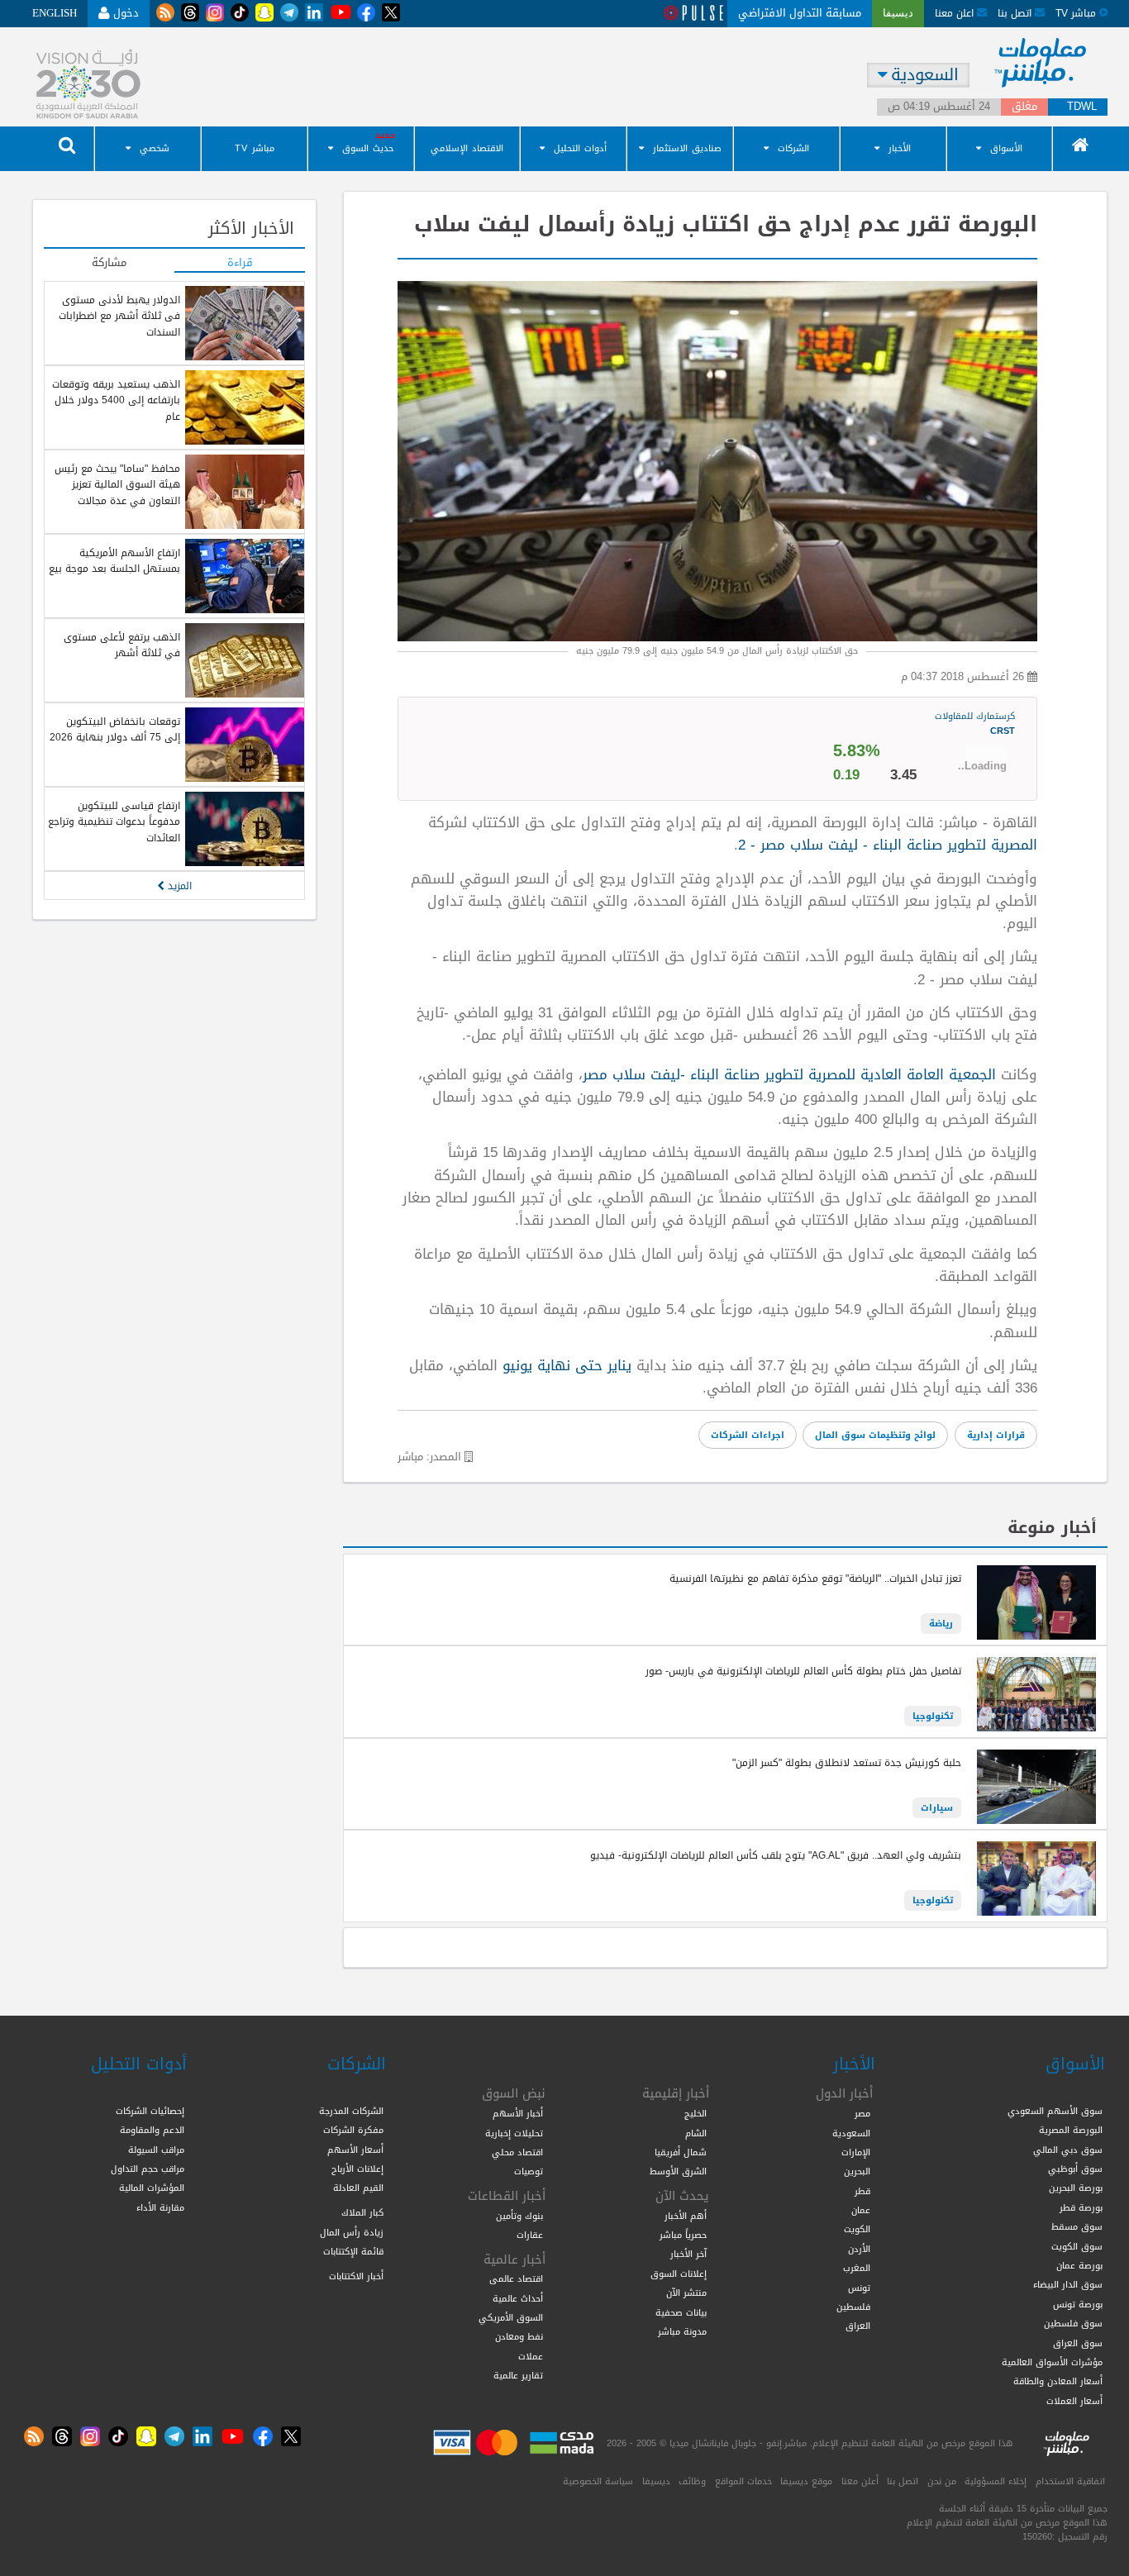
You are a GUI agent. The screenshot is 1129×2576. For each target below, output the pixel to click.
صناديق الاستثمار (687, 148)
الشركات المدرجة (351, 2111)
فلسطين (853, 2307)
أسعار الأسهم (355, 2150)
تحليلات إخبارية (514, 2133)
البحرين (857, 2171)
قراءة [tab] (240, 264)
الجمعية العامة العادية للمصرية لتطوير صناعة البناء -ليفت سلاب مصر (789, 1074)
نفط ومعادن (519, 2336)
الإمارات (856, 2152)
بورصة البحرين (1076, 2188)
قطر (862, 2191)
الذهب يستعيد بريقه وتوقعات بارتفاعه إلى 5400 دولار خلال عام (116, 400)
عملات (531, 2356)
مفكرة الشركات (353, 2130)
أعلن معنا (860, 2481)
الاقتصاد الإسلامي (467, 148)
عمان (861, 2210)
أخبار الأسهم (518, 2113)
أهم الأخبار (686, 2216)
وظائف (692, 2481)
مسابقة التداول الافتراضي (800, 13)
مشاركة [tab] (109, 264)
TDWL (1082, 107)
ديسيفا (656, 2481)
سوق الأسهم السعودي (1055, 2111)
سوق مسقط (1077, 2226)
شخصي (155, 148)
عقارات (530, 2235)
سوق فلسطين (1073, 2323)
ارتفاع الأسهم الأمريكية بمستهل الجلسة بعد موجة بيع (114, 561)
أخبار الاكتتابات (356, 2276)
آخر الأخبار (688, 2254)
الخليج (696, 2113)
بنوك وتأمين (519, 2216)
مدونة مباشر (682, 2331)
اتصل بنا (1016, 13)
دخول (124, 13)
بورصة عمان (1079, 2265)
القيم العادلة (358, 2188)
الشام (696, 2133)
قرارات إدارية (996, 1435)
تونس (859, 2288)
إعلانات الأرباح (357, 2169)
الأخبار (900, 148)
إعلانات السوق (679, 2274)
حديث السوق (368, 148)
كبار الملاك (362, 2212)
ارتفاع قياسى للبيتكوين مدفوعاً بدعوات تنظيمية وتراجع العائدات (114, 822)
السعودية (851, 2133)
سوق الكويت (1077, 2246)
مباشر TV (255, 148)
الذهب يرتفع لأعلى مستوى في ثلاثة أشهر (122, 645)
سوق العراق (1078, 2343)
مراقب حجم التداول (148, 2169)
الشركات (793, 148)
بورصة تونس (1078, 2304)
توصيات (529, 2171)
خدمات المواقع (743, 2481)
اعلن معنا (956, 13)
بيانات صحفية (681, 2312)
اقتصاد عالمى (516, 2278)
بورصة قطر (1081, 2207)
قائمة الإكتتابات (353, 2251)
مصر (862, 2113)
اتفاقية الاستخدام (1070, 2481)
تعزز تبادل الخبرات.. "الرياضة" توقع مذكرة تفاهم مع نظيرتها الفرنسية (815, 1578)
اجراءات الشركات (748, 1435)
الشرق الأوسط (678, 2171)
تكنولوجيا (933, 1716)
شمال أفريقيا (681, 2152)
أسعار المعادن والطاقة (1058, 2381)
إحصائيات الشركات (150, 2111)
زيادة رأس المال (352, 2232)
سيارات (937, 1807)
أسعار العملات (1074, 2401)
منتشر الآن (686, 2293)
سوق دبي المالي (1068, 2150)
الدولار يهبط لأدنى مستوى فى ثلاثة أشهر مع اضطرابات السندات (119, 316)
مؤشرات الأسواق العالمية (1052, 2362)
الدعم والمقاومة (152, 2130)
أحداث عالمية (518, 2298)
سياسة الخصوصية (598, 2481)
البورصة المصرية (1071, 2130)
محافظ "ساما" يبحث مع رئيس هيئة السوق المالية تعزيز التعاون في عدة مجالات (117, 485)
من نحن (942, 2481)
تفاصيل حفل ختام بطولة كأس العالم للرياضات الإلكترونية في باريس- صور (803, 1671)
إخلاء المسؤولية (996, 2481)
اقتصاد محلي (517, 2152)
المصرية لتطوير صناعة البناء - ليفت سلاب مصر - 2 (888, 845)
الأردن (859, 2249)
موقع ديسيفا (806, 2481)
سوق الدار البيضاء (1068, 2284)
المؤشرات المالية (152, 2188)
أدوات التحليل (580, 148)
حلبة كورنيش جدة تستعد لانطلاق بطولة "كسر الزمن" (847, 1763)
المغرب (857, 2268)
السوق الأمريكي (511, 2317)
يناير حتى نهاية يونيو (569, 1365)
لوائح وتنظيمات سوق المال (875, 1435)
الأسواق (1006, 148)
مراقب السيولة (156, 2150)
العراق (858, 2326)
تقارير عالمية (518, 2375)
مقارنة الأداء (160, 2207)
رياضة (941, 1623)
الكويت (857, 2229)
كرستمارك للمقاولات (975, 723)
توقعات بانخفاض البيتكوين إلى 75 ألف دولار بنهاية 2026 (115, 729)
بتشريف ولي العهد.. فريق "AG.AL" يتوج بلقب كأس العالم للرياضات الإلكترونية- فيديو (776, 1855)
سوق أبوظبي (1075, 2169)
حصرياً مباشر (683, 2235)
